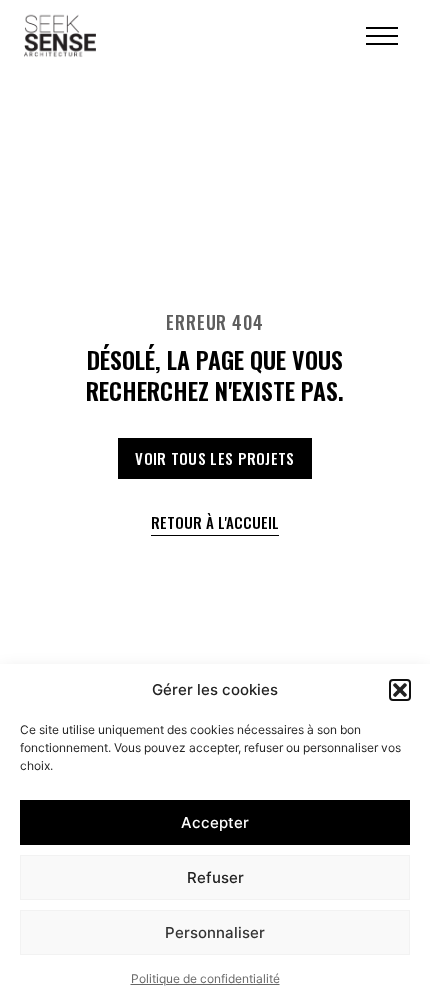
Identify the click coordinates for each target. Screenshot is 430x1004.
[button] (400, 690)
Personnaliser (215, 932)
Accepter (215, 822)
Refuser (215, 877)
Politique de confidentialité (205, 978)
